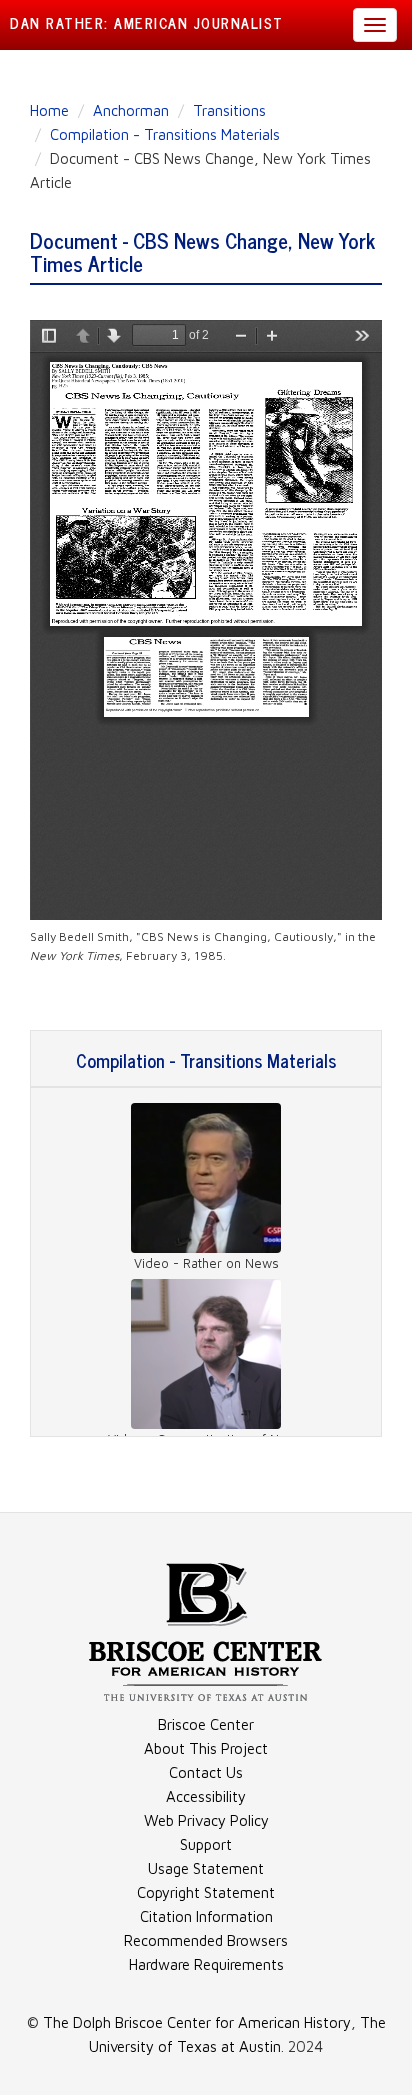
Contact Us (206, 1772)
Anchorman (131, 110)
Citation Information (206, 1916)
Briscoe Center (206, 1724)
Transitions (229, 110)
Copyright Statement (206, 1892)
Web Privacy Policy (206, 1820)
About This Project (206, 1748)
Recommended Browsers (206, 1940)
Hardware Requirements (206, 1964)
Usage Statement (206, 1868)
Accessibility (206, 1796)
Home (49, 110)
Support (206, 1844)
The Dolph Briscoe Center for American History (197, 2022)
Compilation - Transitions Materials (165, 134)
